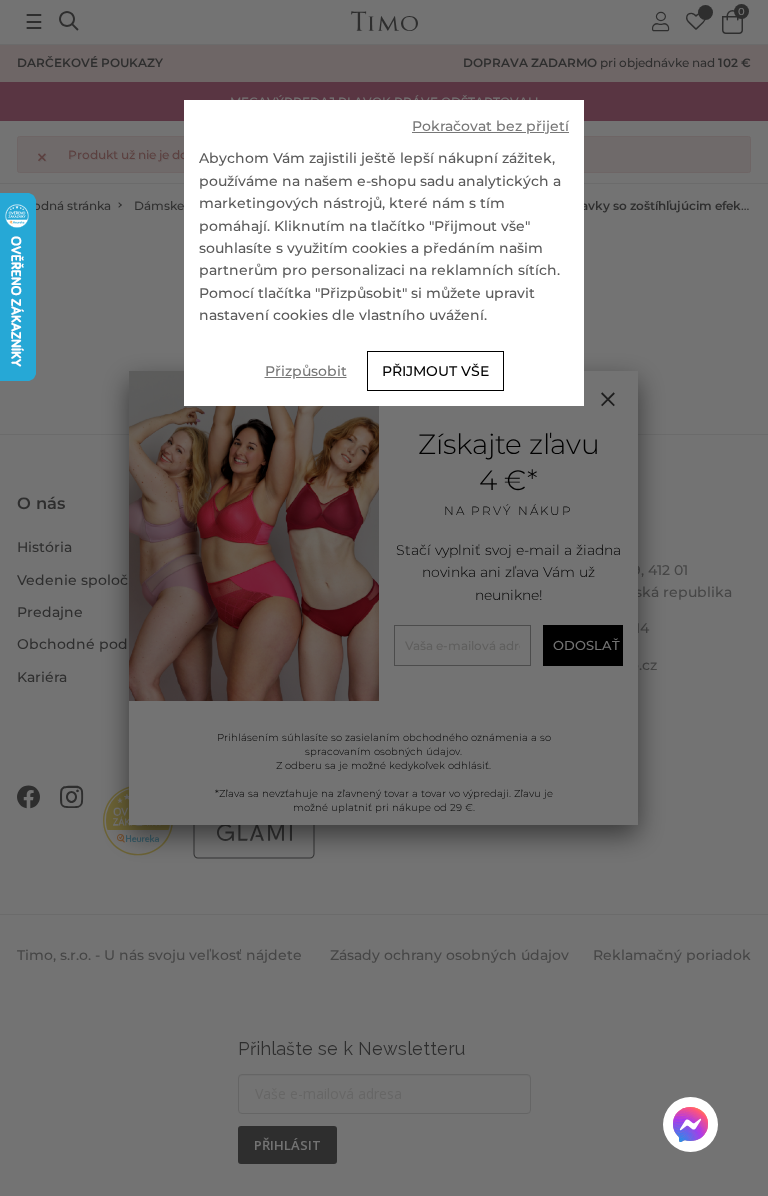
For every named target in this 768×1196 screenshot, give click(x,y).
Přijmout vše (435, 371)
